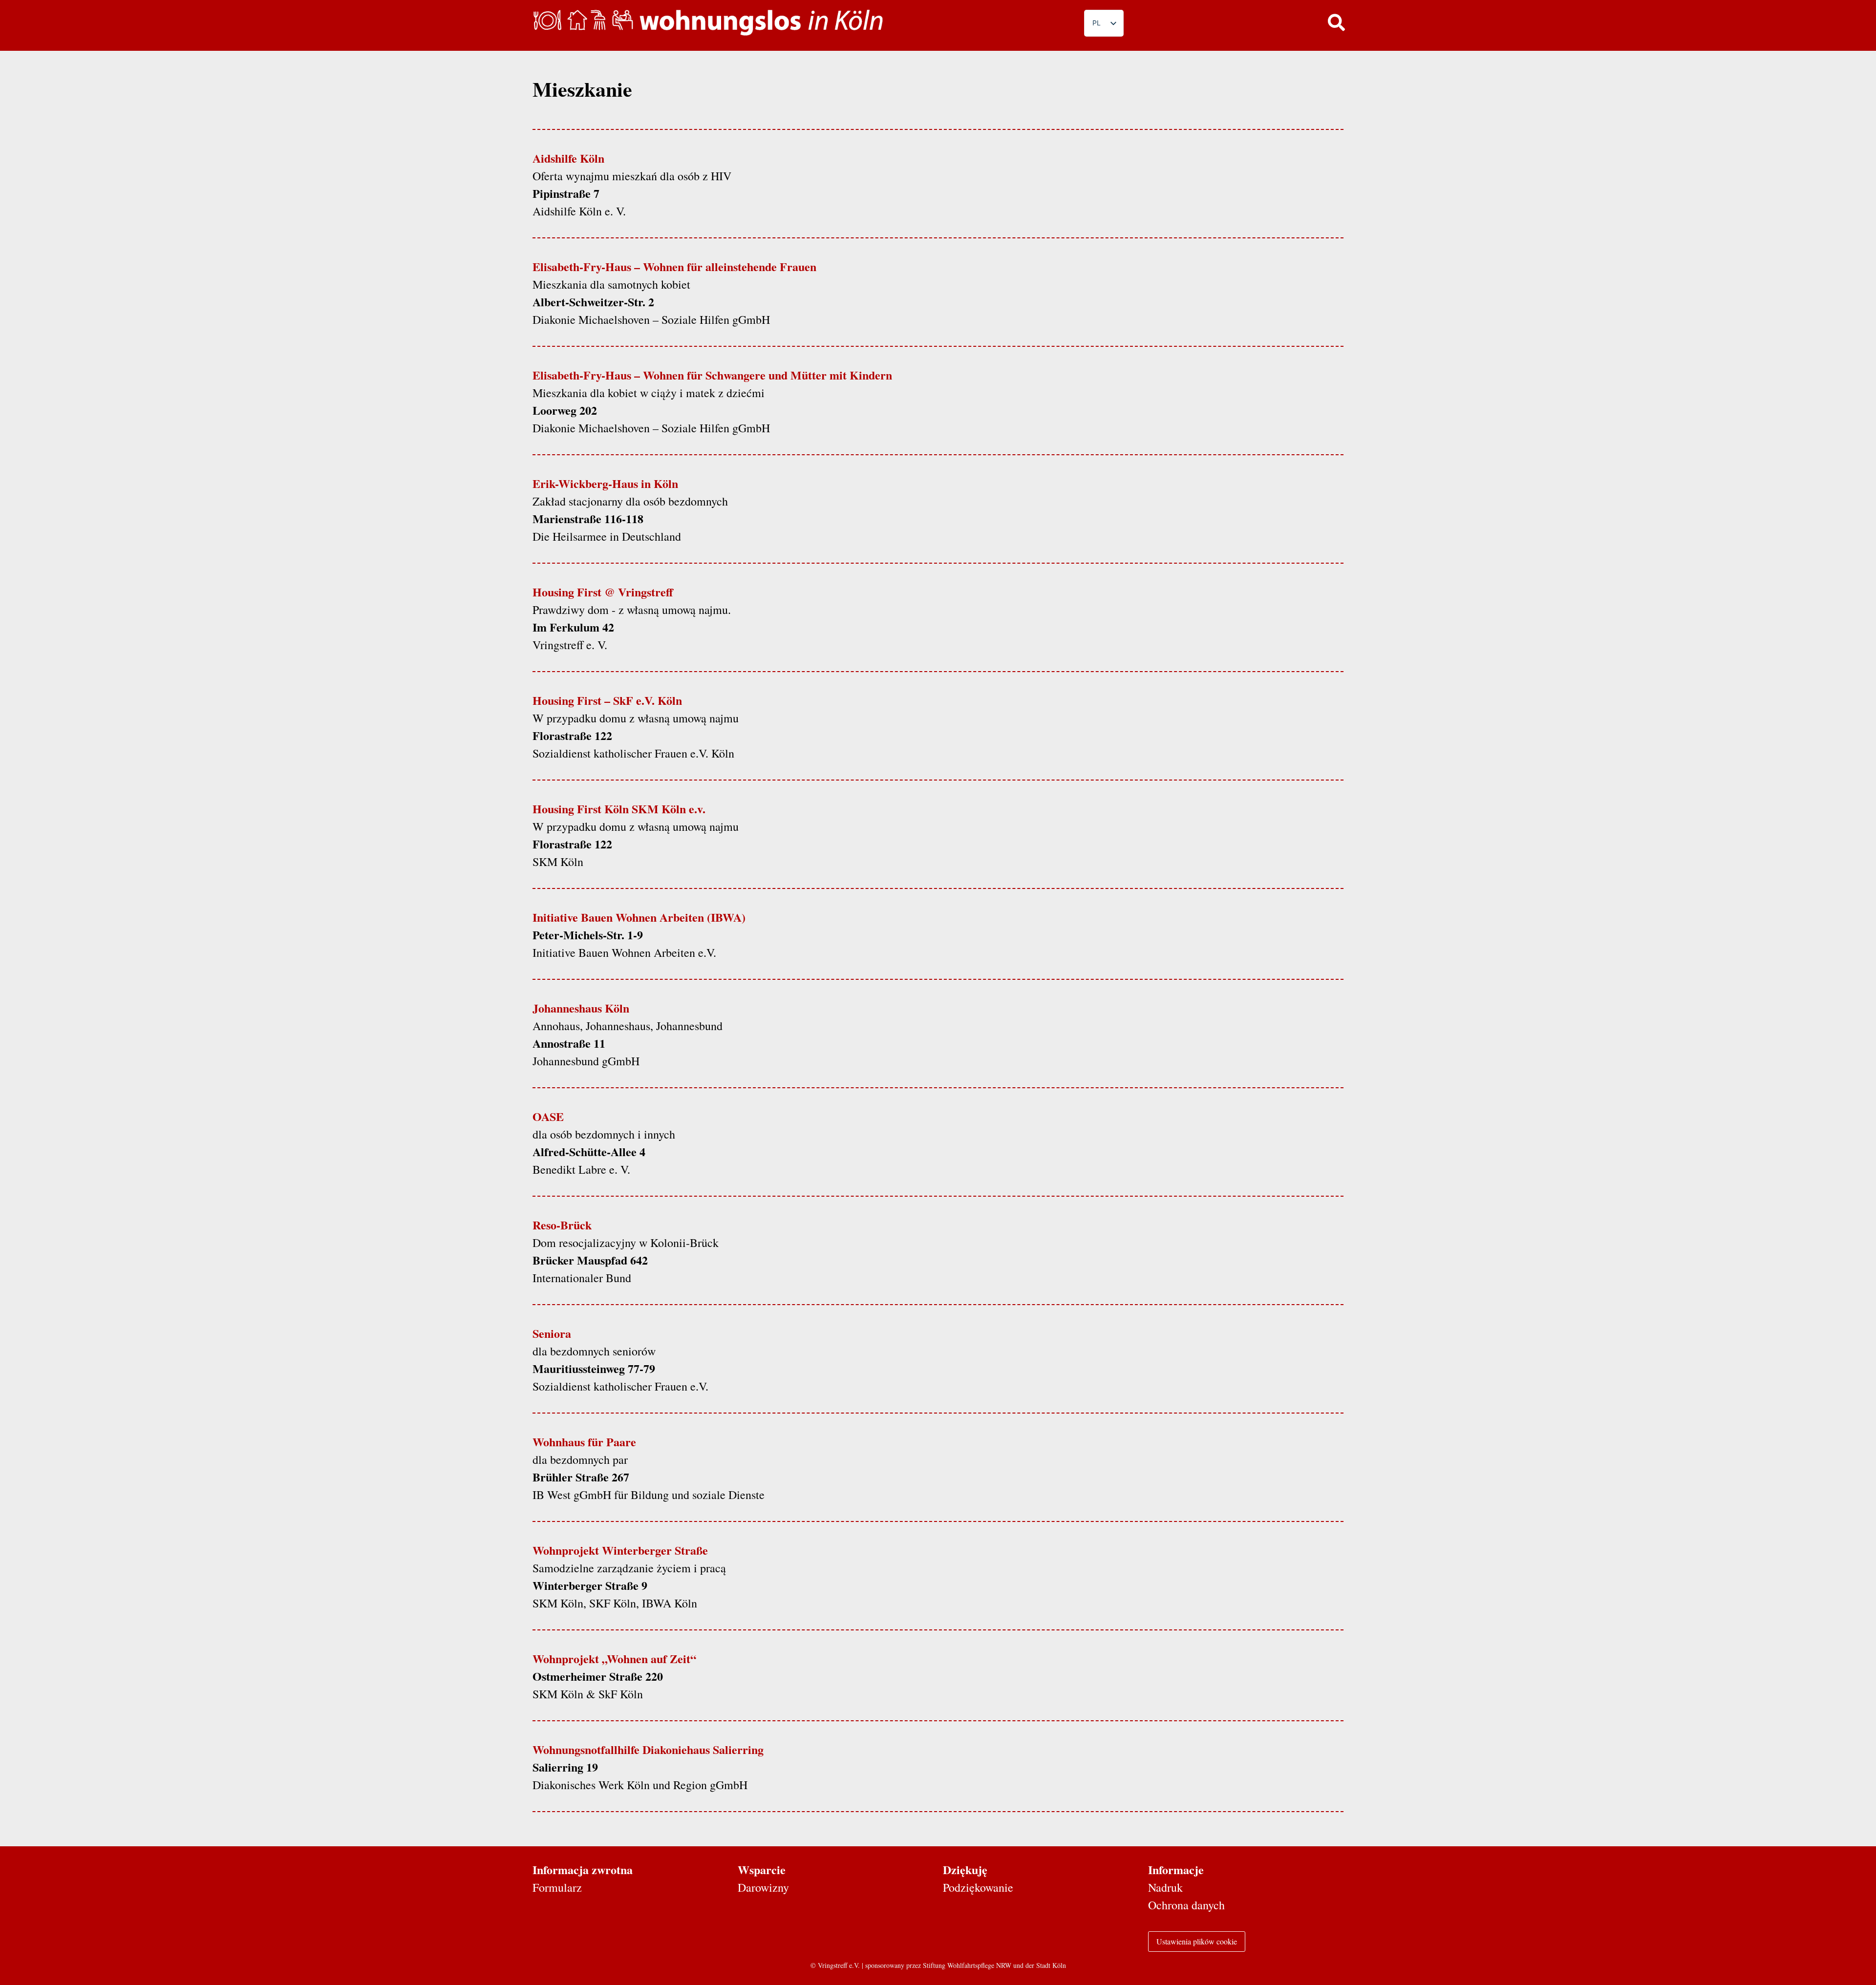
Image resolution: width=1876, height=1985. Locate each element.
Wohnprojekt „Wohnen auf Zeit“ (614, 1658)
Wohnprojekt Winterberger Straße (620, 1550)
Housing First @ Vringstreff (603, 592)
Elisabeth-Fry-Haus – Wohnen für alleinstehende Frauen (674, 266)
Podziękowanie (978, 1887)
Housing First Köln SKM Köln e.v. (619, 809)
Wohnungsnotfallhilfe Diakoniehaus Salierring (648, 1749)
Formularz (557, 1887)
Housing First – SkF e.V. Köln (607, 700)
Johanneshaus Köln (581, 1008)
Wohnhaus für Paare (584, 1442)
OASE (548, 1116)
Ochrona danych (1186, 1905)
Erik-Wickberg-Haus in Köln (605, 483)
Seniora (552, 1333)
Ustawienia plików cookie (1197, 1941)
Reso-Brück (562, 1225)
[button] (1336, 22)
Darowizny (763, 1887)
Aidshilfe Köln (568, 158)
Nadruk (1165, 1887)
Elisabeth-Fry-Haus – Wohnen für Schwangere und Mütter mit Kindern (712, 375)
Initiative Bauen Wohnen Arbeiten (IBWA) (639, 917)
